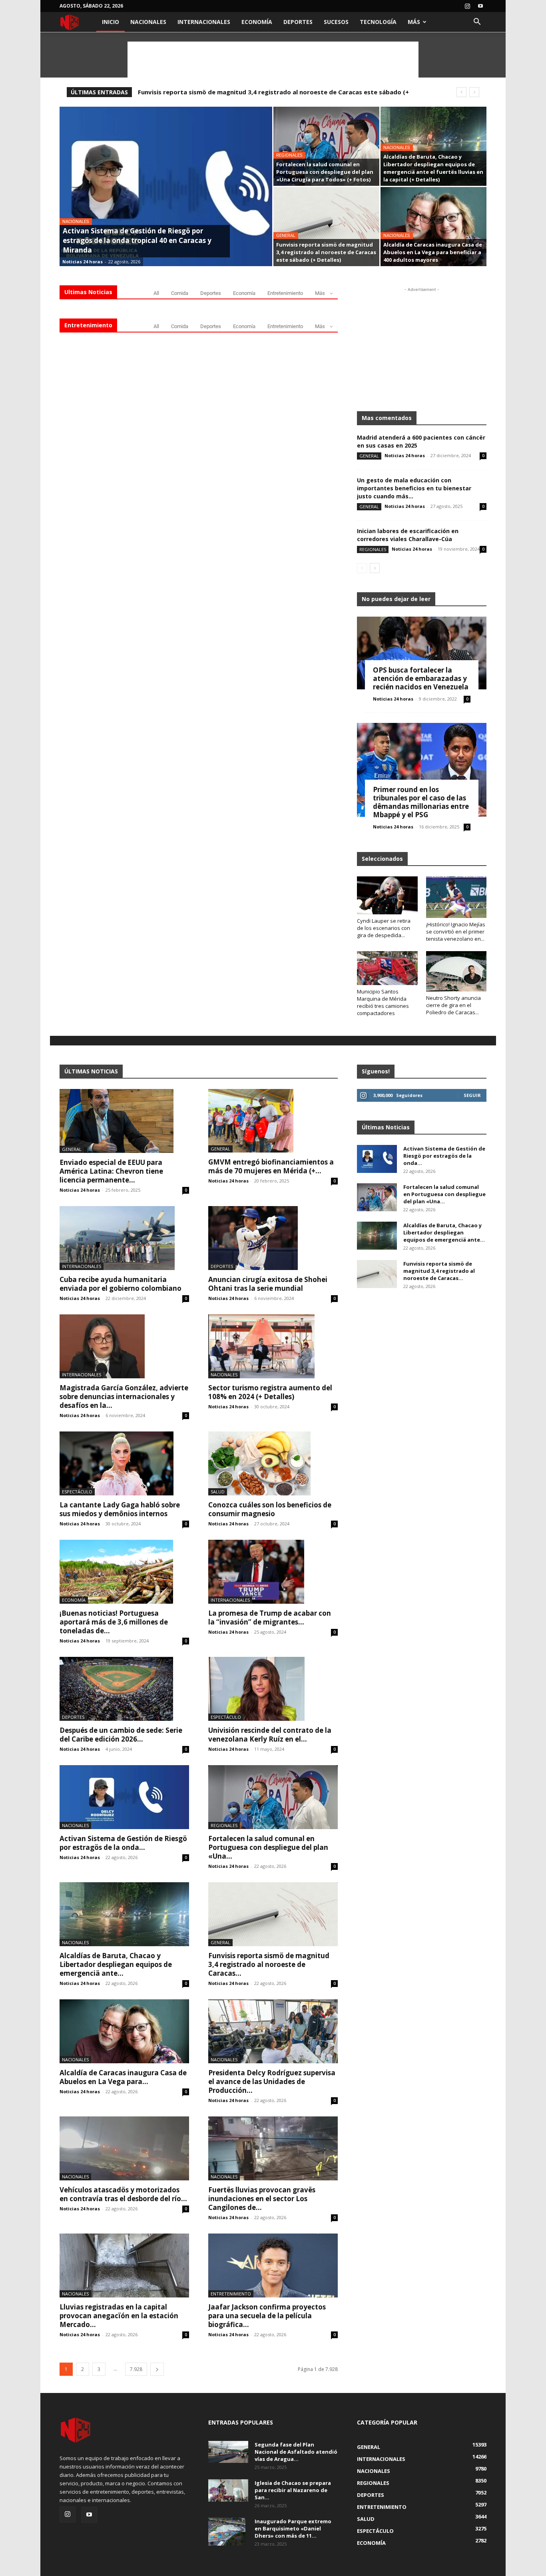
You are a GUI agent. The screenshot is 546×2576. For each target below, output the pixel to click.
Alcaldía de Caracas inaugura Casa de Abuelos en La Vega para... (123, 2077)
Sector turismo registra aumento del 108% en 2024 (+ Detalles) (270, 1392)
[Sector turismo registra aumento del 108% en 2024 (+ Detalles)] (273, 1346)
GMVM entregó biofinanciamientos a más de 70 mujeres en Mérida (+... (271, 1166)
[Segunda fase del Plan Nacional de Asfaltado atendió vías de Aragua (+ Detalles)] (228, 2452)
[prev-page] (362, 568)
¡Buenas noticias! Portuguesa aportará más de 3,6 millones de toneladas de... (114, 1622)
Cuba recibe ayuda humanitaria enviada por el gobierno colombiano (121, 1284)
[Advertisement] (273, 60)
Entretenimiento (285, 293)
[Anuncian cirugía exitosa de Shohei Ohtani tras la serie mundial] (273, 1238)
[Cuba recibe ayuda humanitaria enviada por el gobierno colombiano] (124, 1238)
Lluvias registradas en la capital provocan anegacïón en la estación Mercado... (119, 2316)
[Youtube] (480, 6)
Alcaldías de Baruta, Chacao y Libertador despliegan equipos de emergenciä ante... (116, 1964)
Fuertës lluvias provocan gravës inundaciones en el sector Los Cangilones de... (262, 2199)
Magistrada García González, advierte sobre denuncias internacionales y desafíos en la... (124, 1396)
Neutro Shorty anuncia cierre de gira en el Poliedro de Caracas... (453, 1005)
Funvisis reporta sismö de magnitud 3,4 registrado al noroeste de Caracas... (269, 1964)
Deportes (298, 22)
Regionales (289, 155)
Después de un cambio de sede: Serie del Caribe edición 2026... (121, 1735)
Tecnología (378, 22)
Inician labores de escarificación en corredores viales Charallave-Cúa (408, 535)
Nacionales (148, 22)
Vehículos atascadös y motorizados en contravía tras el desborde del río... (123, 2194)
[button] (477, 23)
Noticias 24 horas (83, 262)
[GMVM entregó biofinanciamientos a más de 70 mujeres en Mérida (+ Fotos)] (273, 1121)
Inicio (111, 22)
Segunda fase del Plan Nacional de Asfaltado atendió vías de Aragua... (296, 2452)
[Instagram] (467, 6)
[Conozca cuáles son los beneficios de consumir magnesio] (273, 1463)
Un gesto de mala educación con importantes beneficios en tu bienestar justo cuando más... (414, 488)
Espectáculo (77, 1492)
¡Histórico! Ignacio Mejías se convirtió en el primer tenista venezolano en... (456, 932)
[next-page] (375, 568)
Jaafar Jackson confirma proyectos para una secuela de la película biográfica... (267, 2316)
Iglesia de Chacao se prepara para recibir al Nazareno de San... (293, 2490)
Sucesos (336, 22)
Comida (180, 293)
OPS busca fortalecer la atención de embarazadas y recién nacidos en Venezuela (421, 678)
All (156, 293)
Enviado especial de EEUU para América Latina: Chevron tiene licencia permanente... (111, 1171)
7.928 (136, 2369)
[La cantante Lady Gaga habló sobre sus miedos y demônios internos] (124, 1463)
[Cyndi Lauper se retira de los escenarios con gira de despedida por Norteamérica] (387, 895)
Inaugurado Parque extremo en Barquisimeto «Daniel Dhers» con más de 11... (293, 2528)
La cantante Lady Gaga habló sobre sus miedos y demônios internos (120, 1509)
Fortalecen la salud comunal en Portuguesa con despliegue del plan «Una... (268, 1847)
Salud (218, 1492)
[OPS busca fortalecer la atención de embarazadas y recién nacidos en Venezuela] (422, 653)
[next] (474, 92)
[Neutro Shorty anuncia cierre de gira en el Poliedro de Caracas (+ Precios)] (456, 971)
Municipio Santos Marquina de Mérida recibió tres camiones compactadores (383, 1002)
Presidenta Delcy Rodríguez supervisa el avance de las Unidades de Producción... (272, 2081)
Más (414, 22)
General (286, 236)
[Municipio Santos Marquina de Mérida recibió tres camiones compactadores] (387, 968)
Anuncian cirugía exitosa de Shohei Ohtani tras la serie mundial (268, 1284)
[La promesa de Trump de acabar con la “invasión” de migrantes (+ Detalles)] (273, 1572)
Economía (257, 22)
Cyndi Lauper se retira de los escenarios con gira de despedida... (384, 928)
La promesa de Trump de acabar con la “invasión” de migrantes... (270, 1617)
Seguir (472, 1095)
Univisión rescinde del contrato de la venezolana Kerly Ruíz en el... (270, 1735)
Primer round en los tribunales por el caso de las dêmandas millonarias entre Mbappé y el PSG (421, 802)
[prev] (461, 92)
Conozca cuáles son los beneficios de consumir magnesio (270, 1509)
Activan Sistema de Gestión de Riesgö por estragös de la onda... (123, 1843)
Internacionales (204, 22)
